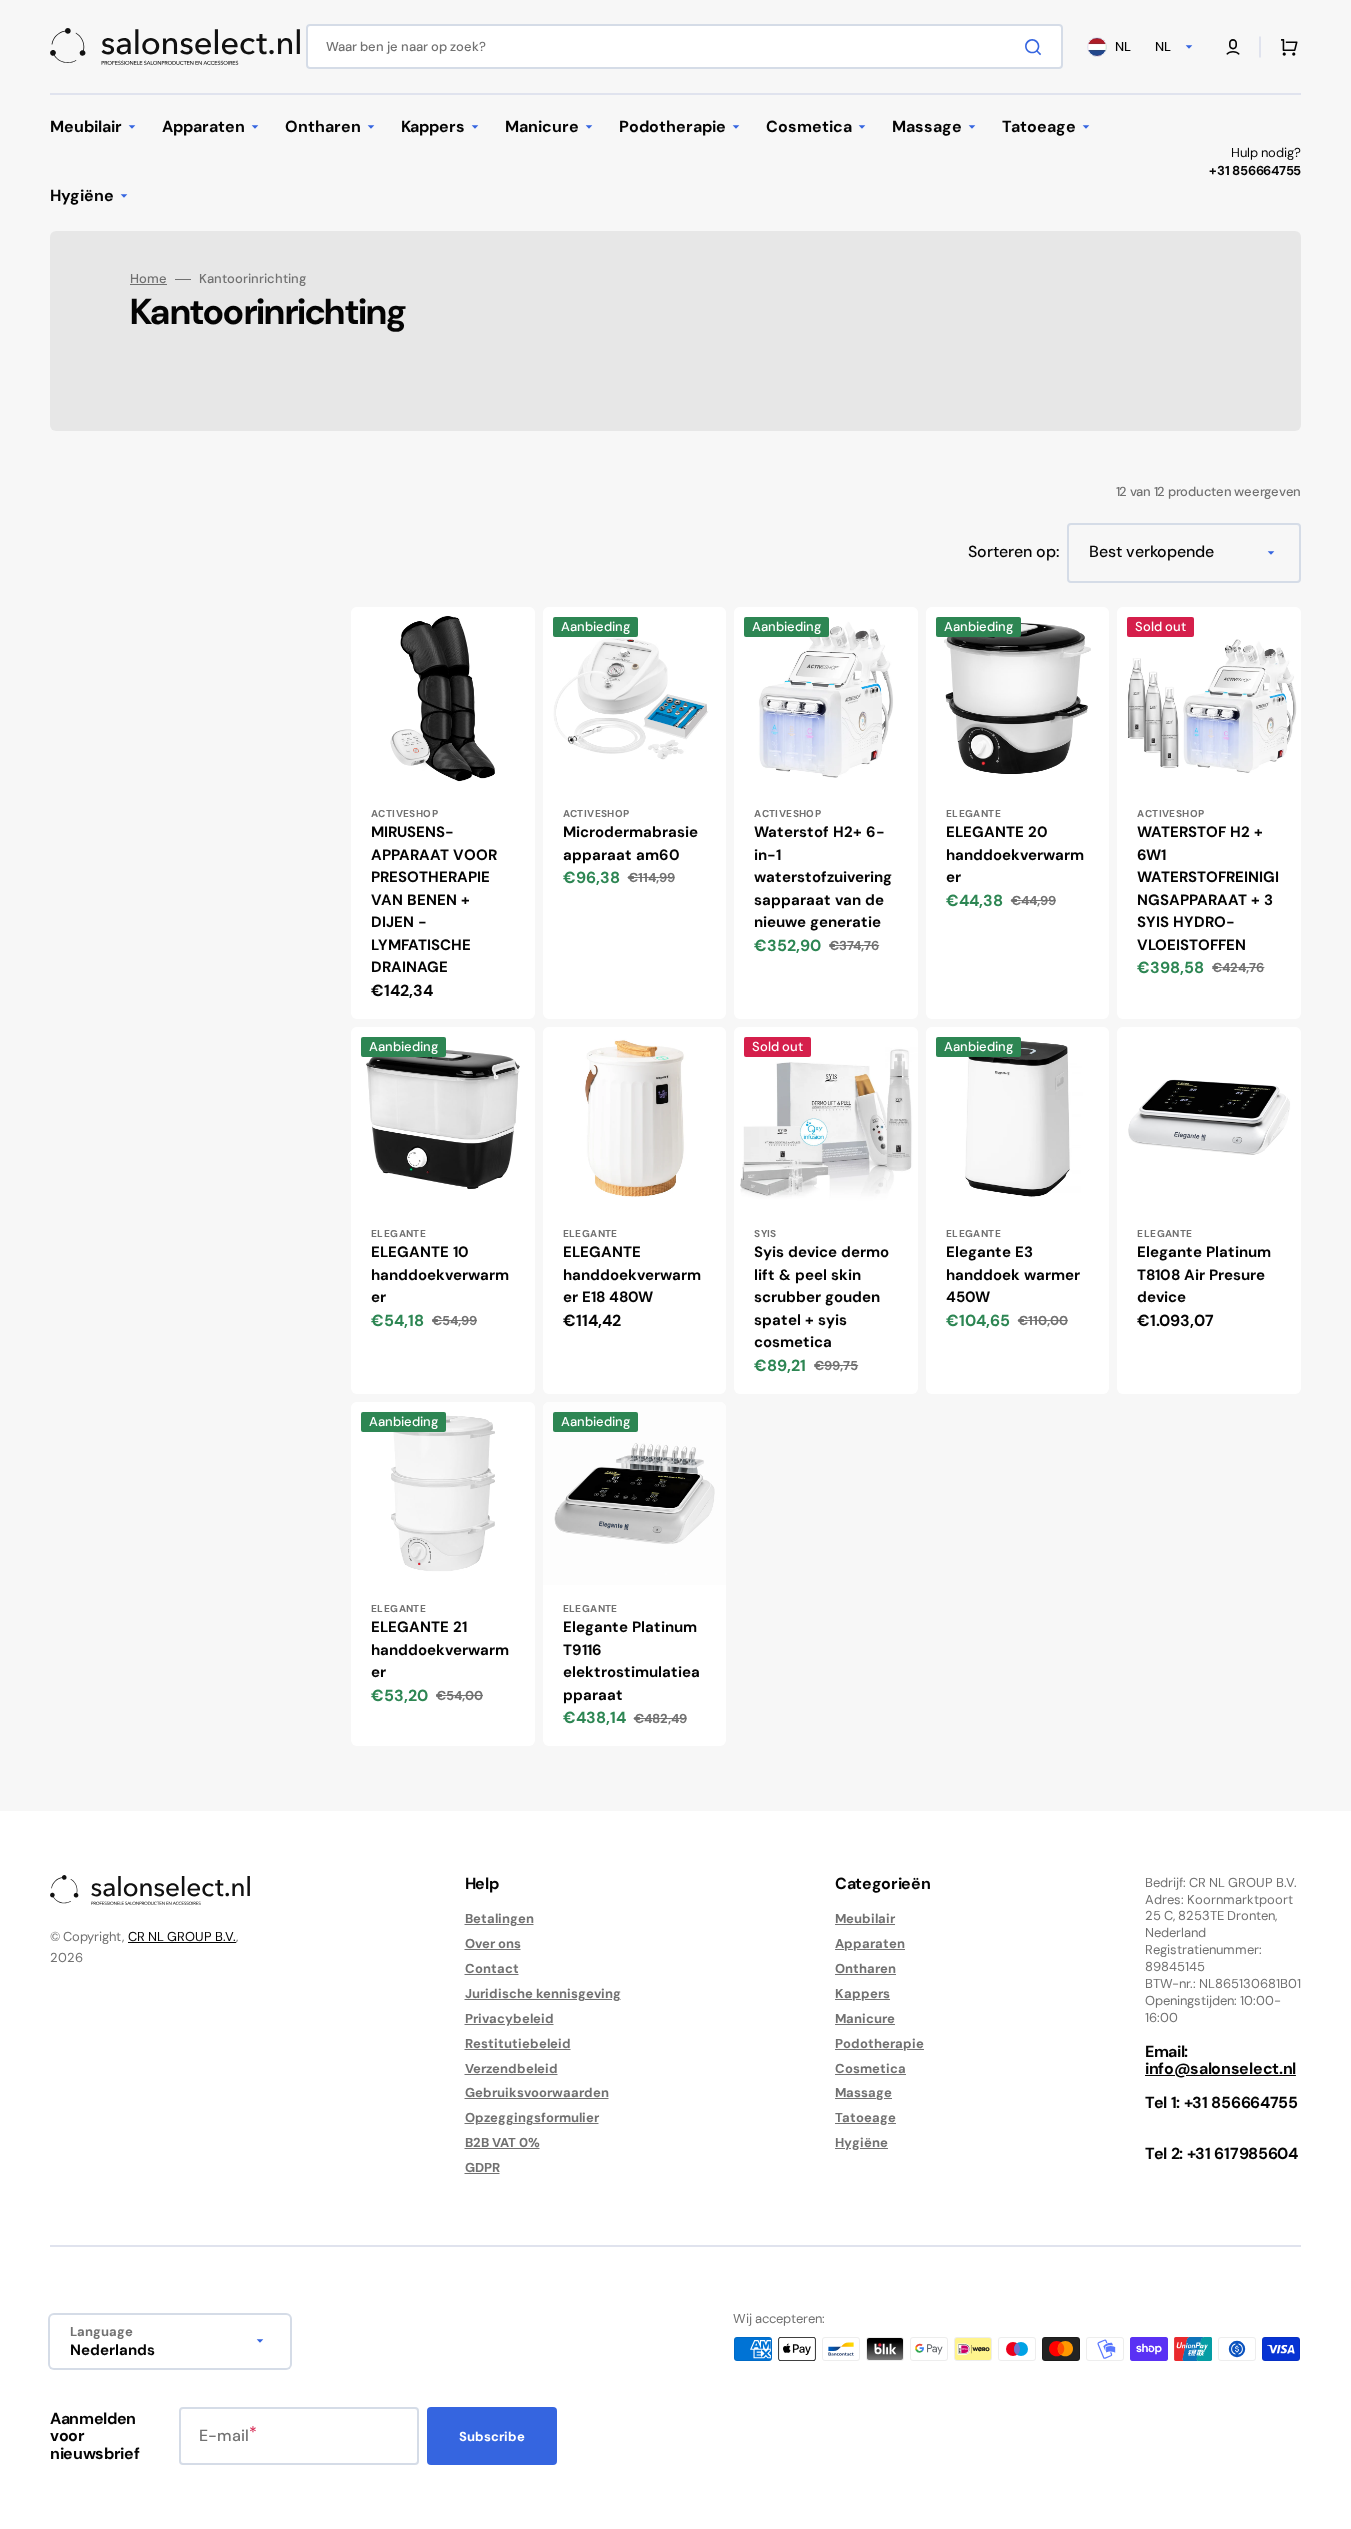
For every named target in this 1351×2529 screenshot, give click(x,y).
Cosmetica (870, 2068)
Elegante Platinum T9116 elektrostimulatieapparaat (631, 1661)
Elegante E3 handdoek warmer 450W (1013, 1274)
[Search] (1037, 47)
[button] (1233, 47)
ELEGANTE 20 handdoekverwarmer (1015, 854)
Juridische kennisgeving (543, 1993)
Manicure (865, 2018)
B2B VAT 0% (502, 2142)
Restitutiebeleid (518, 2043)
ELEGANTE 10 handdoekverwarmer (440, 1274)
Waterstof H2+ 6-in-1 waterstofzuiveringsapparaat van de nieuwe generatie (823, 877)
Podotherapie (879, 2043)
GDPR (482, 2167)
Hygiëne (861, 2142)
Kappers (862, 1993)
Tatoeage (865, 2117)
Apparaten (870, 1943)
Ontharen (865, 1968)
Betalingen (499, 1919)
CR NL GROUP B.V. (182, 1936)
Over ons (493, 1943)
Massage (863, 2092)
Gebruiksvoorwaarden (537, 2092)
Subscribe (492, 2436)
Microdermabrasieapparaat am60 (630, 843)
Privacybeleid (509, 2018)
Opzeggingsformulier (532, 2117)
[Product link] (443, 813)
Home (148, 279)
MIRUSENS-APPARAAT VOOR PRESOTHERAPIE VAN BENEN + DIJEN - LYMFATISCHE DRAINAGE (434, 899)
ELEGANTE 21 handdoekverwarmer (440, 1649)
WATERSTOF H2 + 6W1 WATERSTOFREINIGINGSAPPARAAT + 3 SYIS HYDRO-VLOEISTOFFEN (1208, 888)
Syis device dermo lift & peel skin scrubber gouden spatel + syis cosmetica (821, 1297)
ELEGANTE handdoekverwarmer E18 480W (632, 1274)
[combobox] (684, 46)
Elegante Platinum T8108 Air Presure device (1204, 1274)
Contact (492, 1968)
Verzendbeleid (511, 2068)
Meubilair (865, 1919)
